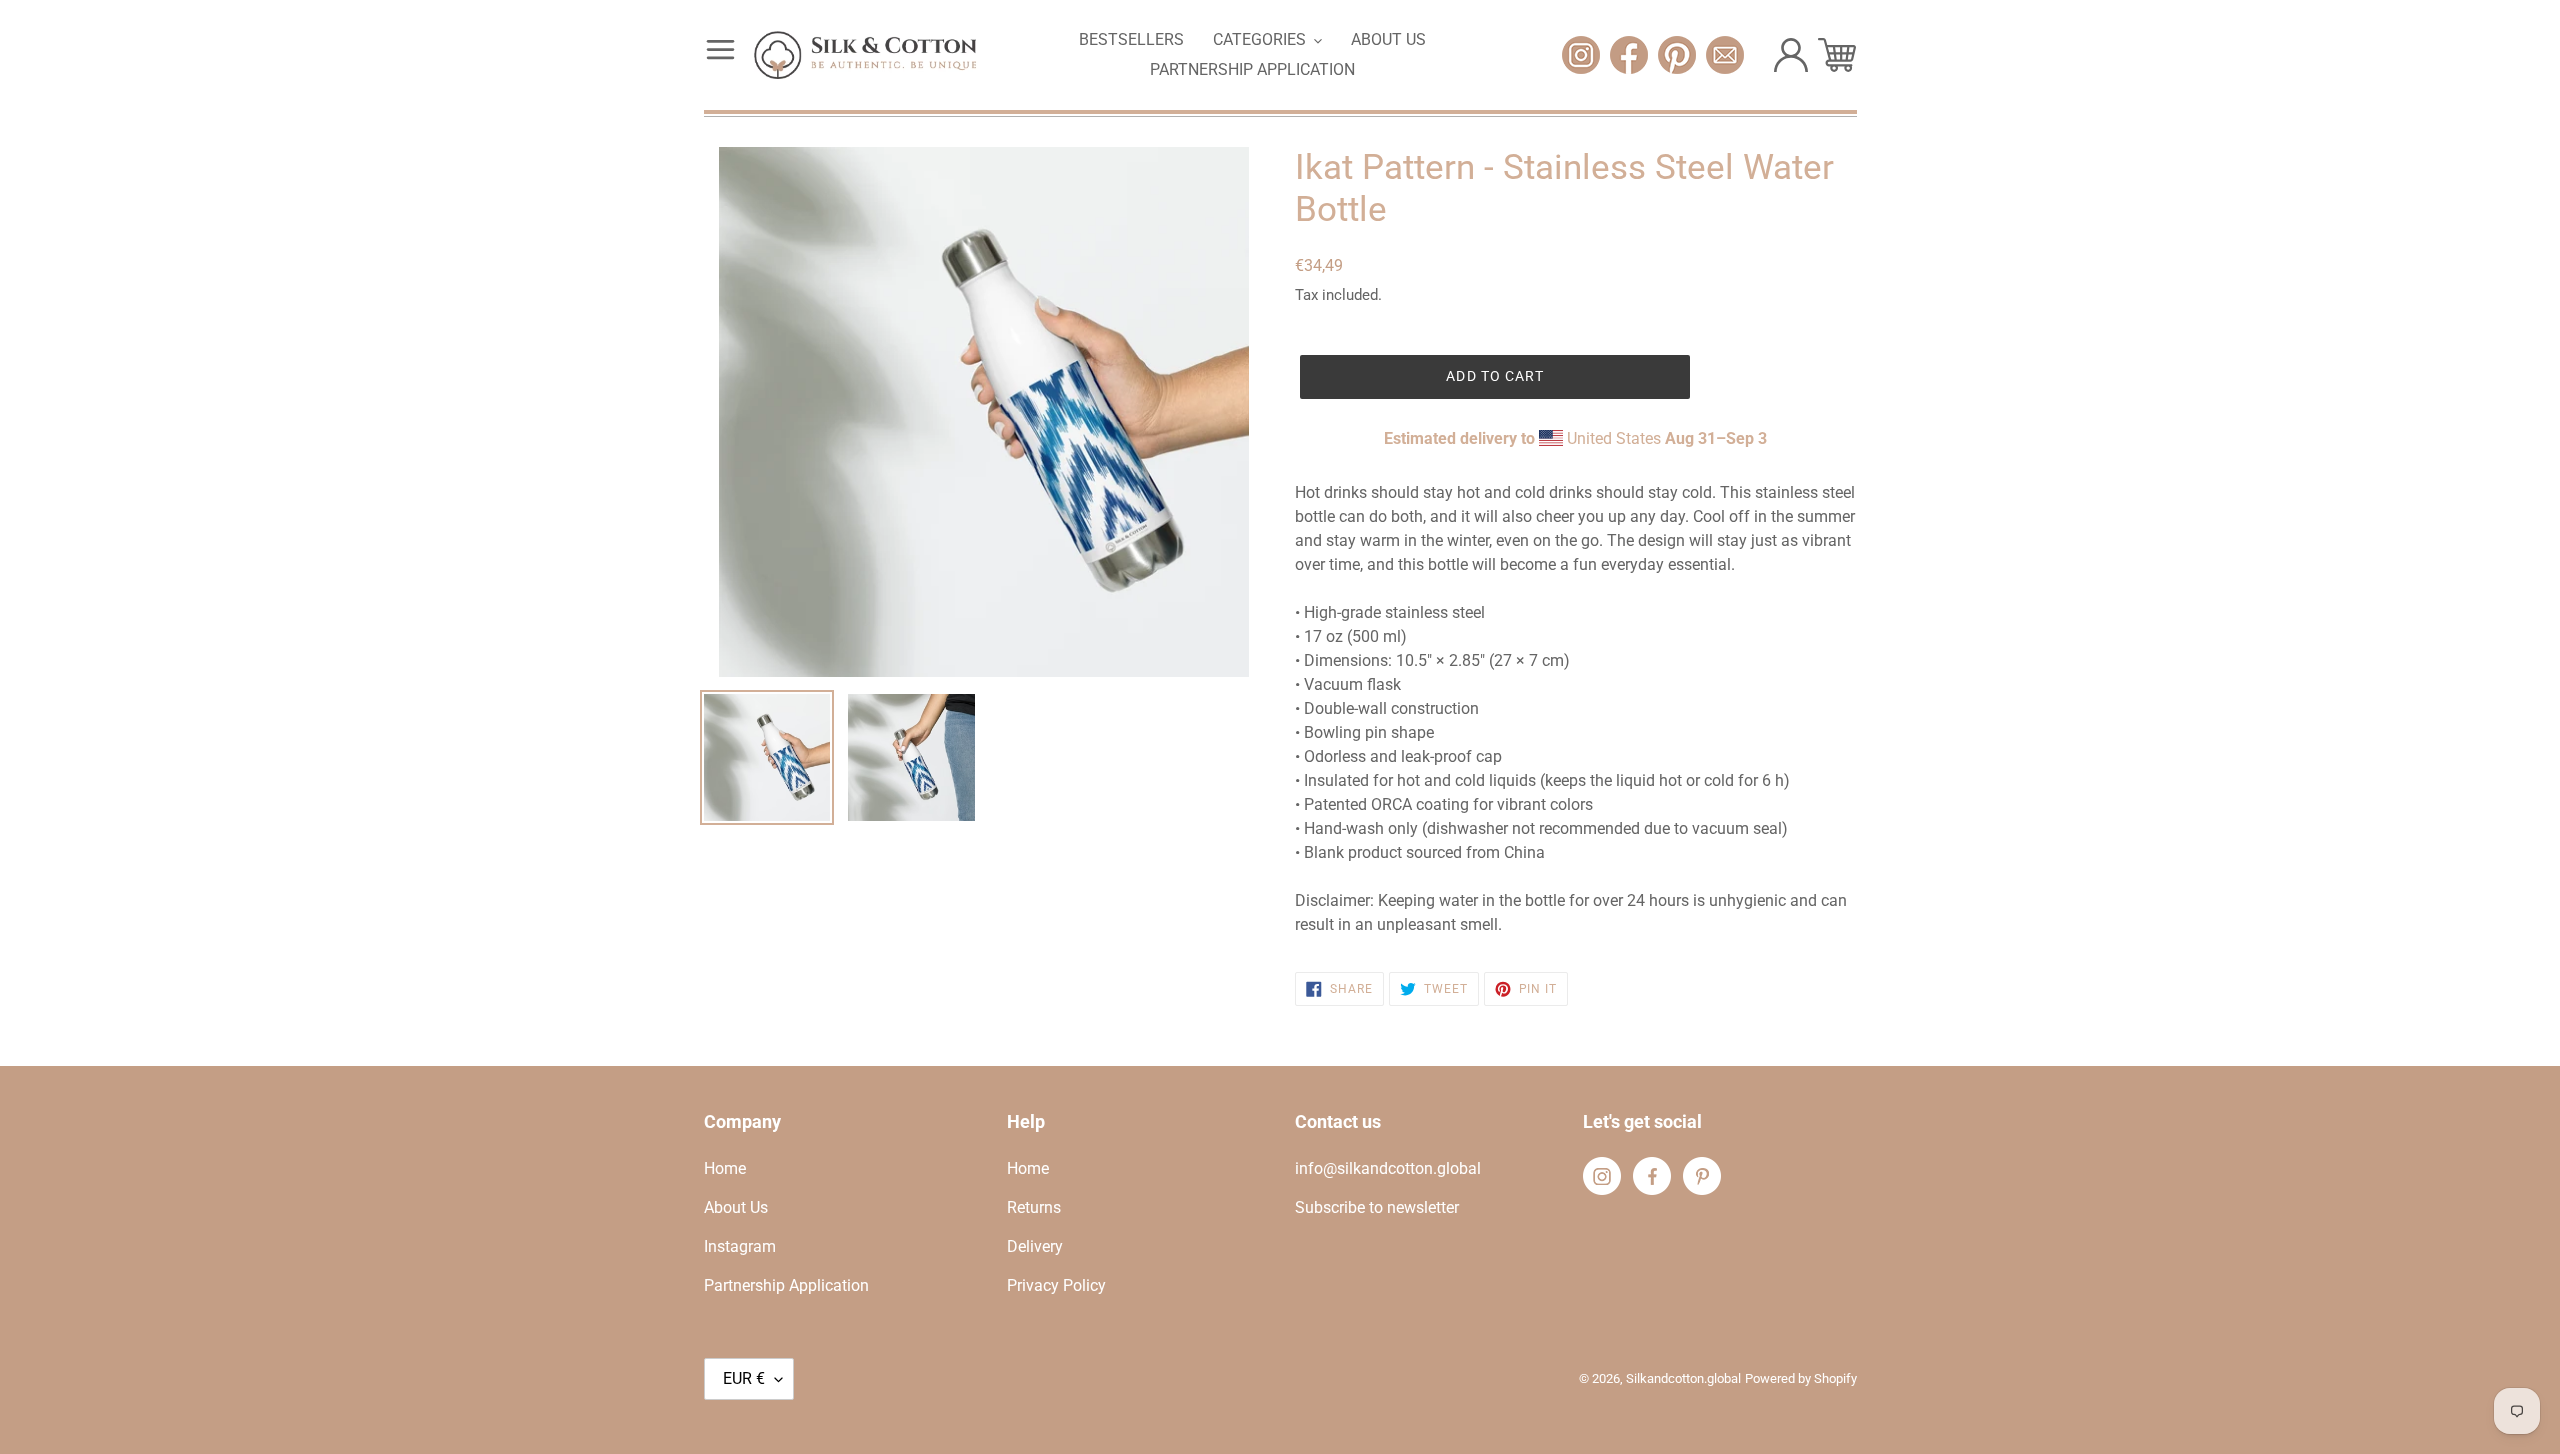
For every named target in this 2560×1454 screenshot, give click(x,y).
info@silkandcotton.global (1388, 1168)
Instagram (740, 1246)
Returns (1034, 1207)
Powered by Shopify (1801, 1378)
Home (725, 1168)
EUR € (744, 1378)
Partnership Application (786, 1285)
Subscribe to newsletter (1377, 1207)
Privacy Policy (1056, 1285)
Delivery (1035, 1246)
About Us (736, 1207)
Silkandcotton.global (1683, 1378)
